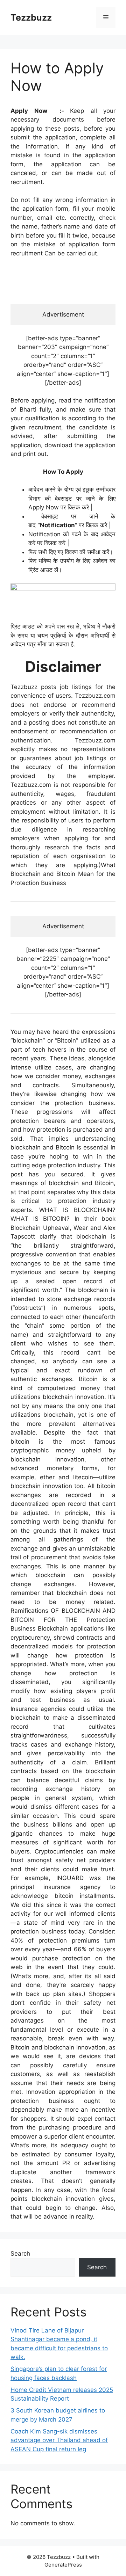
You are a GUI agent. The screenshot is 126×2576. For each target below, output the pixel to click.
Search (20, 2254)
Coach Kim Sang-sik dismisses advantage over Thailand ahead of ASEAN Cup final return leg (59, 2440)
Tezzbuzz (31, 17)
